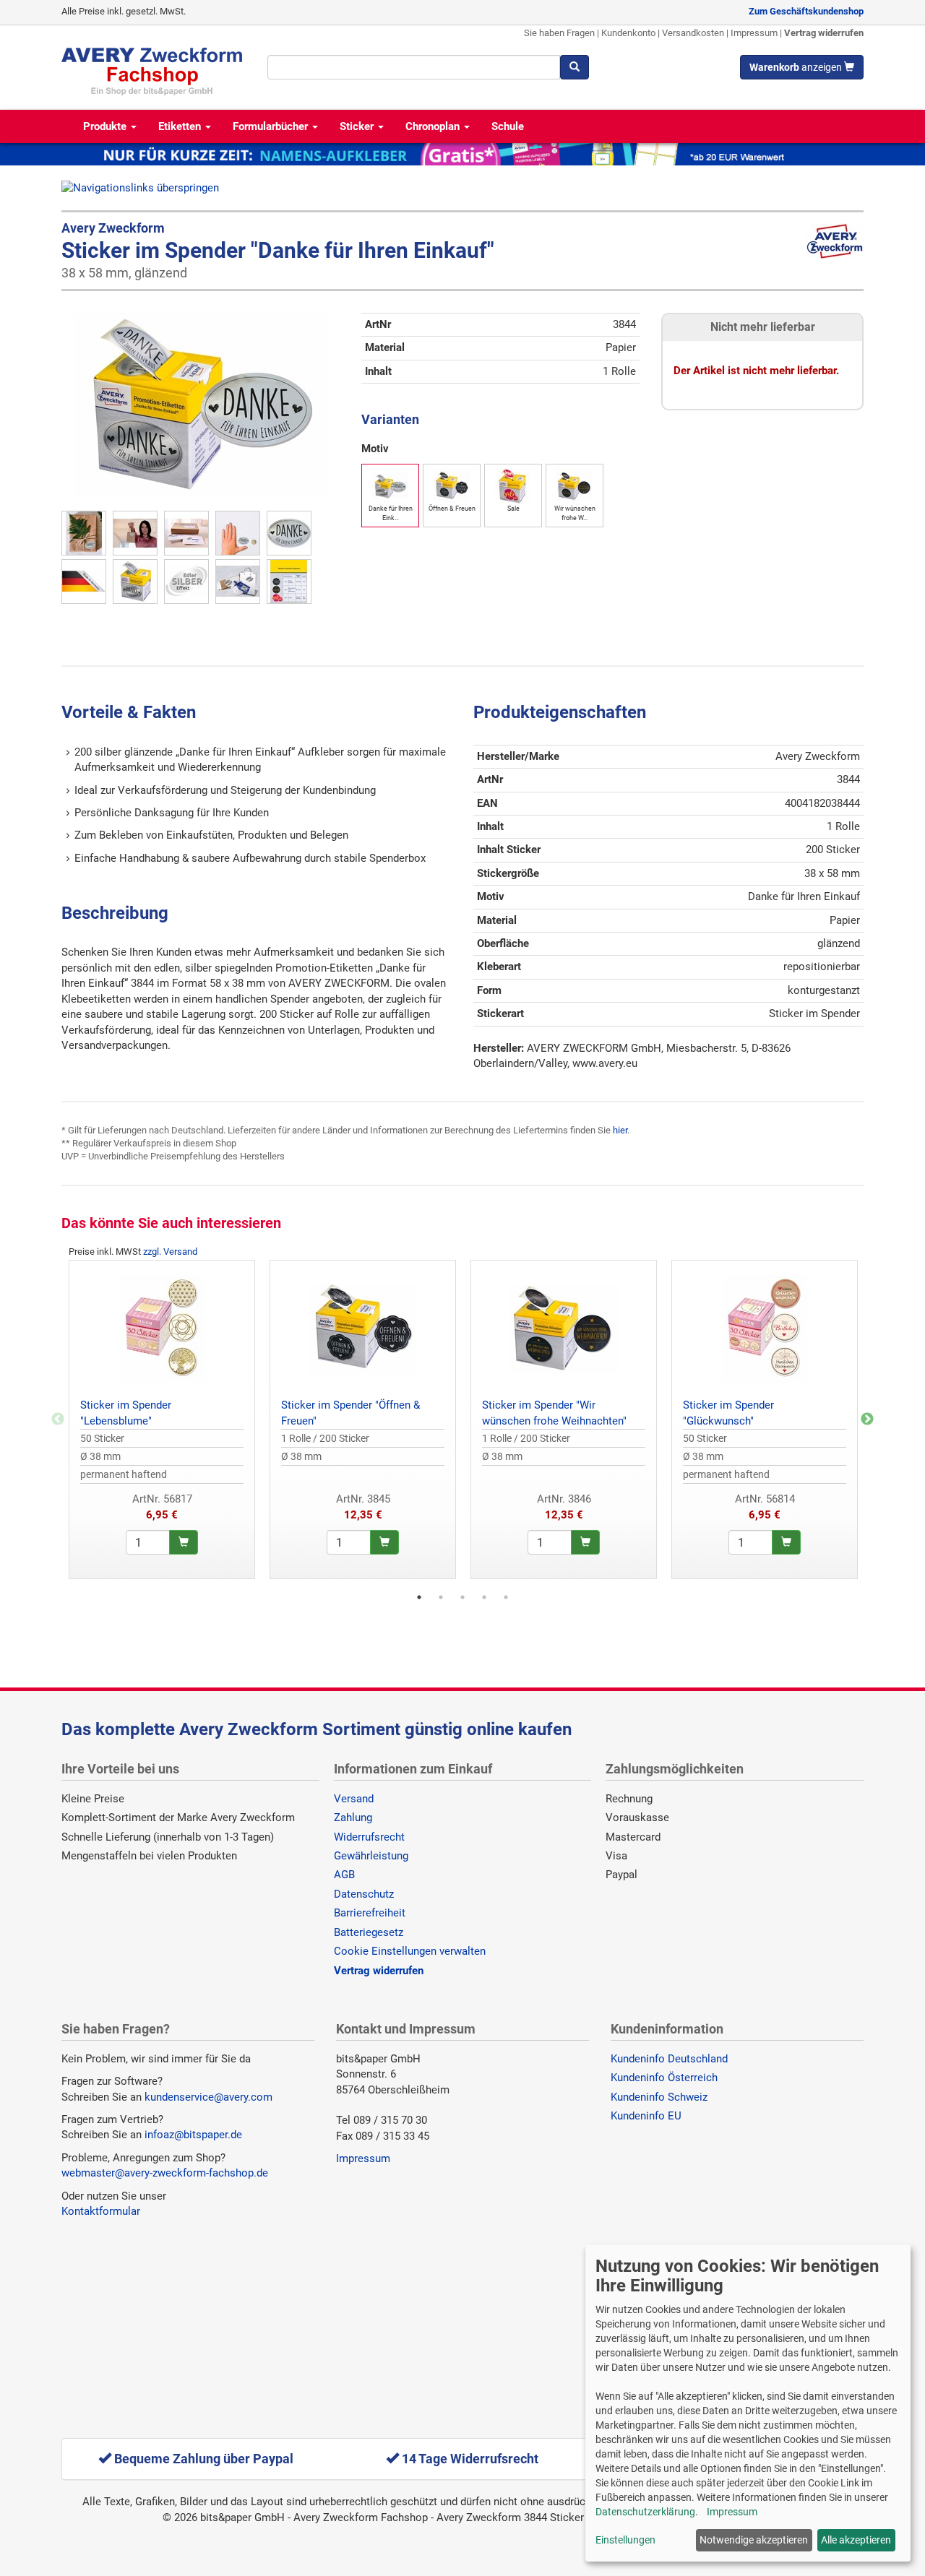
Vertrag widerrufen (824, 33)
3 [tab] (462, 1597)
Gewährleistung (371, 1856)
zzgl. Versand (170, 1252)
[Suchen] (575, 67)
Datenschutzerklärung (645, 2512)
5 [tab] (506, 1597)
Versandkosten (693, 33)
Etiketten (181, 126)
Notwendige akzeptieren (754, 2540)
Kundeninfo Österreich (664, 2078)
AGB (344, 1875)
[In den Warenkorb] (184, 1542)
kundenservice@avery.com (208, 2097)
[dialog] (748, 2403)
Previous (58, 1419)
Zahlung (353, 1818)
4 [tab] (484, 1597)
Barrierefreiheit (370, 1913)
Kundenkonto (628, 33)
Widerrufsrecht (369, 1837)
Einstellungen (625, 2540)
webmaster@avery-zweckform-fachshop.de (165, 2173)
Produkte (106, 126)
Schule (508, 126)
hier (620, 1130)
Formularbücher (272, 126)
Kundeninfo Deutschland (669, 2059)
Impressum (754, 33)
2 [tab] (441, 1597)
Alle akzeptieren (856, 2540)
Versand (354, 1799)
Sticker (358, 126)
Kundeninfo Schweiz (659, 2097)
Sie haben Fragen (559, 33)
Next (867, 1419)
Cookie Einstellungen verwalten (410, 1951)
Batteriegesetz (369, 1932)
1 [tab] (419, 1597)
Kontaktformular (101, 2211)
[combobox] (414, 67)
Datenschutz (364, 1894)
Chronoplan (434, 126)
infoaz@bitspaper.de (193, 2135)
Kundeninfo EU (646, 2116)
